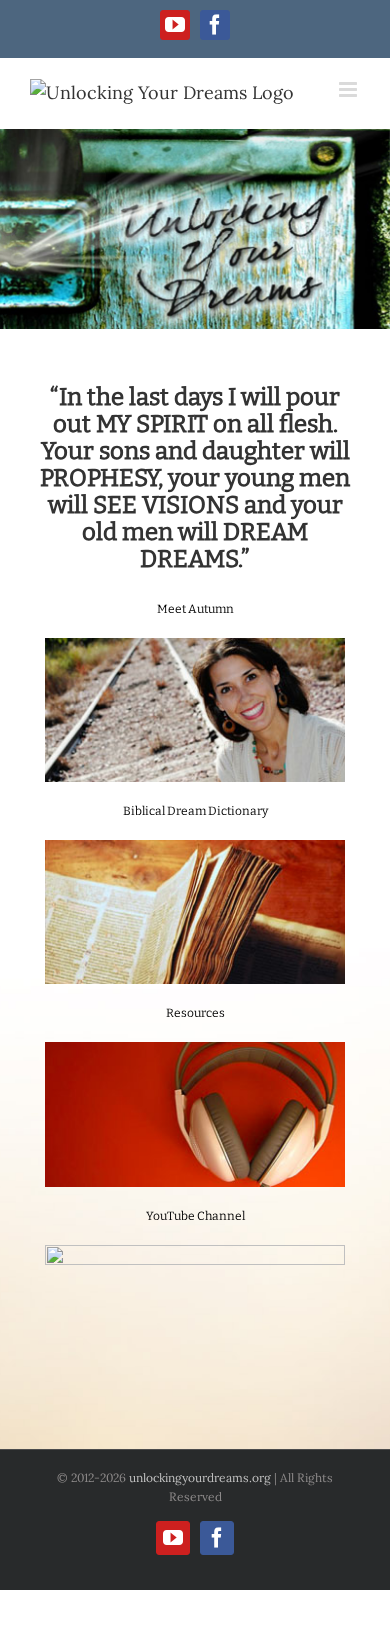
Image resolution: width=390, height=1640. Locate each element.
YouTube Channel (195, 1216)
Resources (195, 1013)
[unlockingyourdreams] (195, 229)
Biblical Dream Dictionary (195, 811)
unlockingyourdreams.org (200, 1477)
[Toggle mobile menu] (349, 89)
